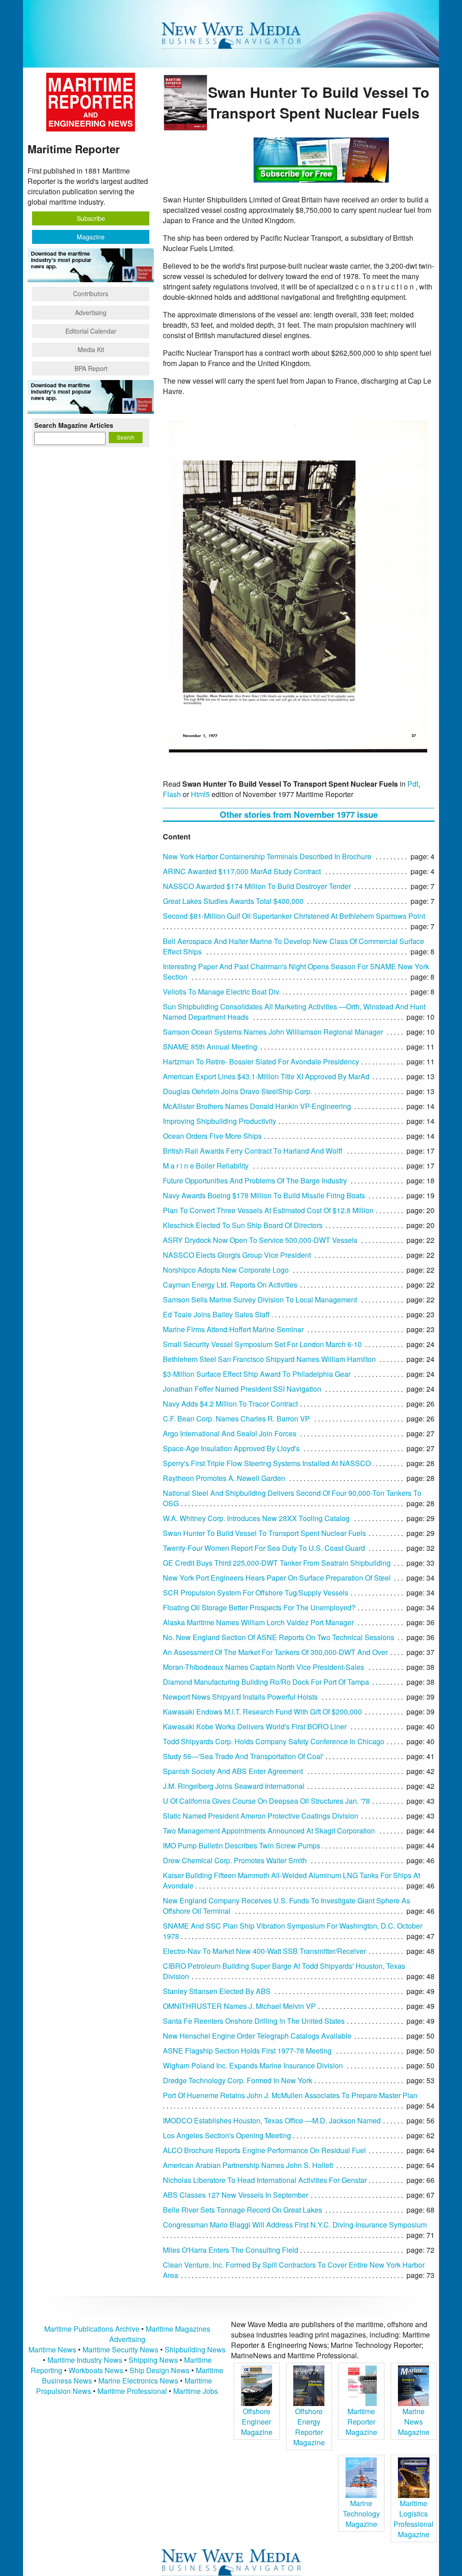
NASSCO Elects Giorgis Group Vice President (237, 1255)
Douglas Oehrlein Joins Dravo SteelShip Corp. (238, 1091)
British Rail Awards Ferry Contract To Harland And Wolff (253, 1151)
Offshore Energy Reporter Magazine (309, 2427)
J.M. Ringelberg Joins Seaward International (234, 1786)
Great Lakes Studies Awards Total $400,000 (233, 901)
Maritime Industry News (85, 2360)
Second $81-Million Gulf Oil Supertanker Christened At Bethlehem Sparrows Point (294, 916)
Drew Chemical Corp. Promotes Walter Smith (235, 1860)
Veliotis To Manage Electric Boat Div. (222, 992)
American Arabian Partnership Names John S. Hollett (248, 2165)
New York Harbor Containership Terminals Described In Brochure (267, 856)
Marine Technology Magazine (361, 2514)
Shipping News (153, 2360)
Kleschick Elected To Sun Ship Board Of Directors (243, 1225)
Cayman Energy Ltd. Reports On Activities (230, 1285)
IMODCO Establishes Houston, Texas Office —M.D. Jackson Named (272, 2120)
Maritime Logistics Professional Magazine (413, 2519)
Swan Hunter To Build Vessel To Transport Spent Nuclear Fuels (264, 1533)
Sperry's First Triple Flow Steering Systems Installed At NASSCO (267, 1463)
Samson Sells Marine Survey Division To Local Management (260, 1299)
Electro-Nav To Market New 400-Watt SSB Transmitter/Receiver (264, 1951)
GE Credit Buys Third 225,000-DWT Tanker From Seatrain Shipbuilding (277, 1563)
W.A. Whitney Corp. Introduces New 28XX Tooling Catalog (256, 1518)
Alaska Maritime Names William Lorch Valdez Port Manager (258, 1622)
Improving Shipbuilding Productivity (219, 1121)
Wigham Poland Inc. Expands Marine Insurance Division (253, 2065)
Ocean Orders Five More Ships (212, 1136)
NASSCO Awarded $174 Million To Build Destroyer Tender (257, 886)
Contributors (91, 293)
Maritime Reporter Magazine (361, 2422)
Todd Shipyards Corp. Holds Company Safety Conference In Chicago (274, 1741)
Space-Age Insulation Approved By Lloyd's (231, 1448)
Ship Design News (160, 2370)
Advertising (91, 312)
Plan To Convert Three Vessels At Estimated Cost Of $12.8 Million (268, 1210)
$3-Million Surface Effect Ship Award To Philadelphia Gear (257, 1374)
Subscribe (91, 218)
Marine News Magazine (414, 2422)
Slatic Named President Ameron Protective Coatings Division (261, 1816)
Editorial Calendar (91, 331)
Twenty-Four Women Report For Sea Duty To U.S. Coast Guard (264, 1548)
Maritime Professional (132, 2391)
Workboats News (96, 2370)
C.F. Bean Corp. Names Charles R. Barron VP (236, 1419)
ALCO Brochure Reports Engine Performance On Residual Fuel (264, 2150)
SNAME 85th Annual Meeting (210, 1047)
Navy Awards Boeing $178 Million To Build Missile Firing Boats (264, 1195)
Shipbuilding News (195, 2349)
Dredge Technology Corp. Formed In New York (238, 2080)
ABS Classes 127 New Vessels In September (236, 2195)
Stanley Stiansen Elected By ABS (217, 1991)
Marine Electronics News (138, 2381)
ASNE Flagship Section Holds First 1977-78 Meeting (247, 2051)
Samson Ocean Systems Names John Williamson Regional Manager (273, 1032)
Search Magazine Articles (74, 425)
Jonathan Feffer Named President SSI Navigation (242, 1389)
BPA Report (91, 368)
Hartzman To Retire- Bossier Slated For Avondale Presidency (261, 1061)
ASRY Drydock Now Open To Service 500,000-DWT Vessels (260, 1240)
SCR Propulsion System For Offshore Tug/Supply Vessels (256, 1593)
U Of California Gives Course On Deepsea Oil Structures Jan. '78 (266, 1801)
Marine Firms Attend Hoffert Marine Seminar (233, 1329)
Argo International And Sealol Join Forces (230, 1433)
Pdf (413, 784)
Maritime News (52, 2349)
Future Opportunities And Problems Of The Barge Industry (255, 1180)
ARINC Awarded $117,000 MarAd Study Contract (242, 871)
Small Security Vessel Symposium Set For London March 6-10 (262, 1344)
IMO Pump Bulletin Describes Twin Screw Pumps (242, 1845)
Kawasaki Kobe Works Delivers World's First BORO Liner (255, 1726)
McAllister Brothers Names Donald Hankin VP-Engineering (257, 1106)
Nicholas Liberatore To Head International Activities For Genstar (265, 2180)
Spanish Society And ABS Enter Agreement (233, 1771)
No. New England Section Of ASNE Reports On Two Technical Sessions (279, 1637)
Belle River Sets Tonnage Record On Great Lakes (243, 2210)
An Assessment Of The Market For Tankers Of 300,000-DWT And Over (275, 1652)
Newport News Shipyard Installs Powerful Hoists (240, 1697)
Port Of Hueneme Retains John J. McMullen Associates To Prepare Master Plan (290, 2095)
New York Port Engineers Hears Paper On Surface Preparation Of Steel (277, 1578)
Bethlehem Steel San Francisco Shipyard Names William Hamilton (269, 1359)
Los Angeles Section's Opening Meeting (227, 2135)
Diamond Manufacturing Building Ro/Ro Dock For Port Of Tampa (266, 1682)
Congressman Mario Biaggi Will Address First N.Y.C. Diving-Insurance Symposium (295, 2225)
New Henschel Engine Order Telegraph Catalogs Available (257, 2036)
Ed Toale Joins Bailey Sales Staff (216, 1314)
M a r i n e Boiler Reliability (206, 1166)
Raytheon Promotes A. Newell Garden (224, 1478)
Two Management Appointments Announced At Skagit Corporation (269, 1831)
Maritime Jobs (196, 2391)
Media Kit (91, 349)
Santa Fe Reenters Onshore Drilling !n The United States (254, 2021)
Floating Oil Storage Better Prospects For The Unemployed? (259, 1607)
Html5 (200, 794)
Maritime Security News (120, 2349)
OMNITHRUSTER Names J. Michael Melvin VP (239, 2006)
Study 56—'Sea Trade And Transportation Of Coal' (243, 1756)
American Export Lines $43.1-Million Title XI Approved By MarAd (266, 1076)
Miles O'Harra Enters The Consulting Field (231, 2250)
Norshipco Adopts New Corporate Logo (226, 1270)
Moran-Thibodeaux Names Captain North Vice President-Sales (263, 1667)
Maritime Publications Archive (92, 2329)
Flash (172, 794)
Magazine (91, 237)
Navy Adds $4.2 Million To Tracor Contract (230, 1404)
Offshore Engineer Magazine (257, 2422)
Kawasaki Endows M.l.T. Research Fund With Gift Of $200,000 (262, 1712)
